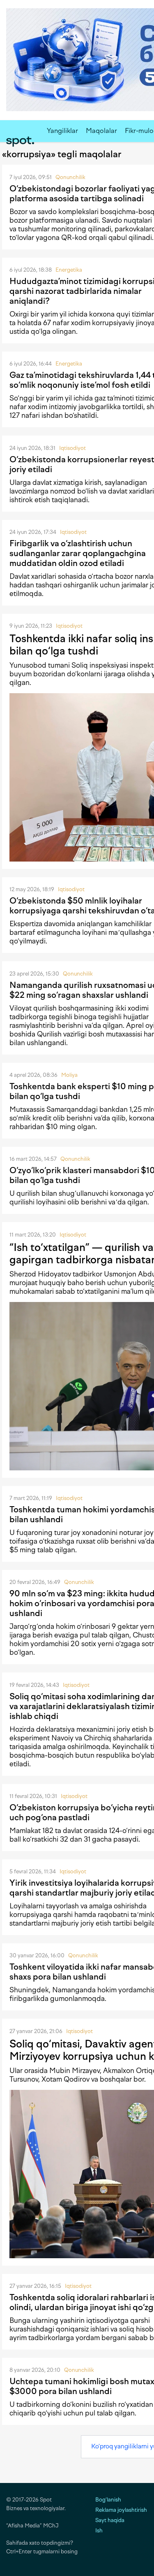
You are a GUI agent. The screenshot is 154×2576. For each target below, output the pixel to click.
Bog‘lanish (108, 2500)
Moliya (69, 1075)
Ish (99, 2531)
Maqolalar (101, 131)
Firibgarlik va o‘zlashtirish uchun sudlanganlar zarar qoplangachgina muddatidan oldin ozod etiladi (78, 553)
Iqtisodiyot (72, 448)
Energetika (69, 270)
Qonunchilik (70, 177)
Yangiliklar (62, 131)
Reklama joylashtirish (121, 2510)
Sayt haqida (110, 2520)
